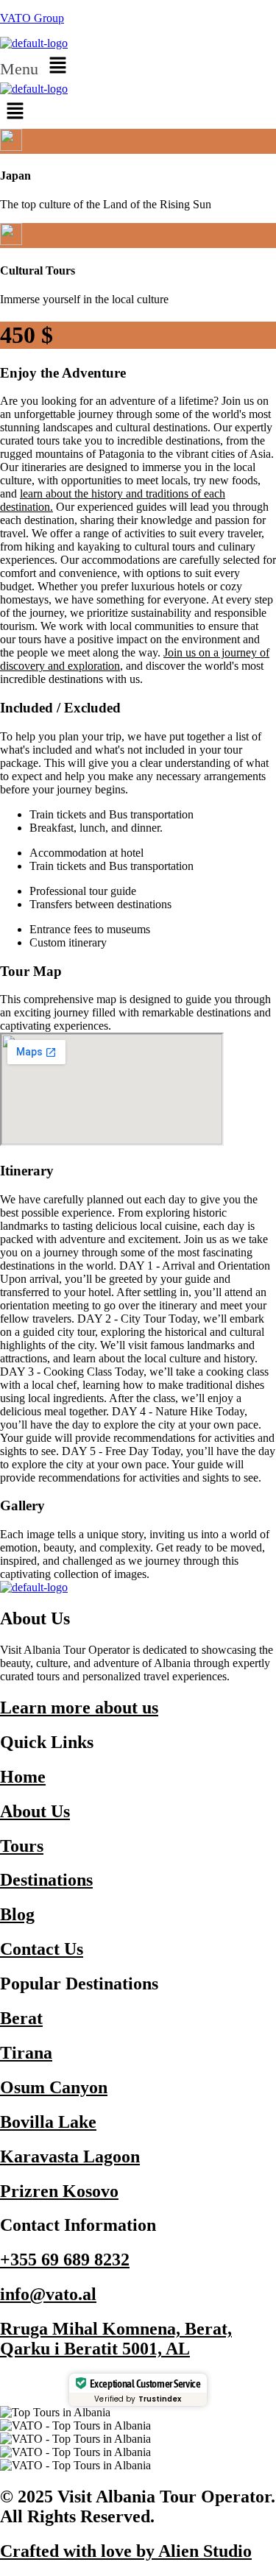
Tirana (26, 2053)
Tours (22, 1846)
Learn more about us (79, 1708)
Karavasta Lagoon (70, 2156)
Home (23, 1777)
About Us (35, 1811)
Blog (17, 1914)
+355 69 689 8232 (65, 2260)
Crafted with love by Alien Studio (126, 2551)
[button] (138, 66)
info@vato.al (48, 2294)
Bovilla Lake (48, 2122)
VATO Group (32, 18)
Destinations (46, 1880)
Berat (21, 2018)
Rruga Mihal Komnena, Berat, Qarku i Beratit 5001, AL (116, 2339)
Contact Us (42, 1949)
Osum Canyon (54, 2087)
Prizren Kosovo (59, 2191)
